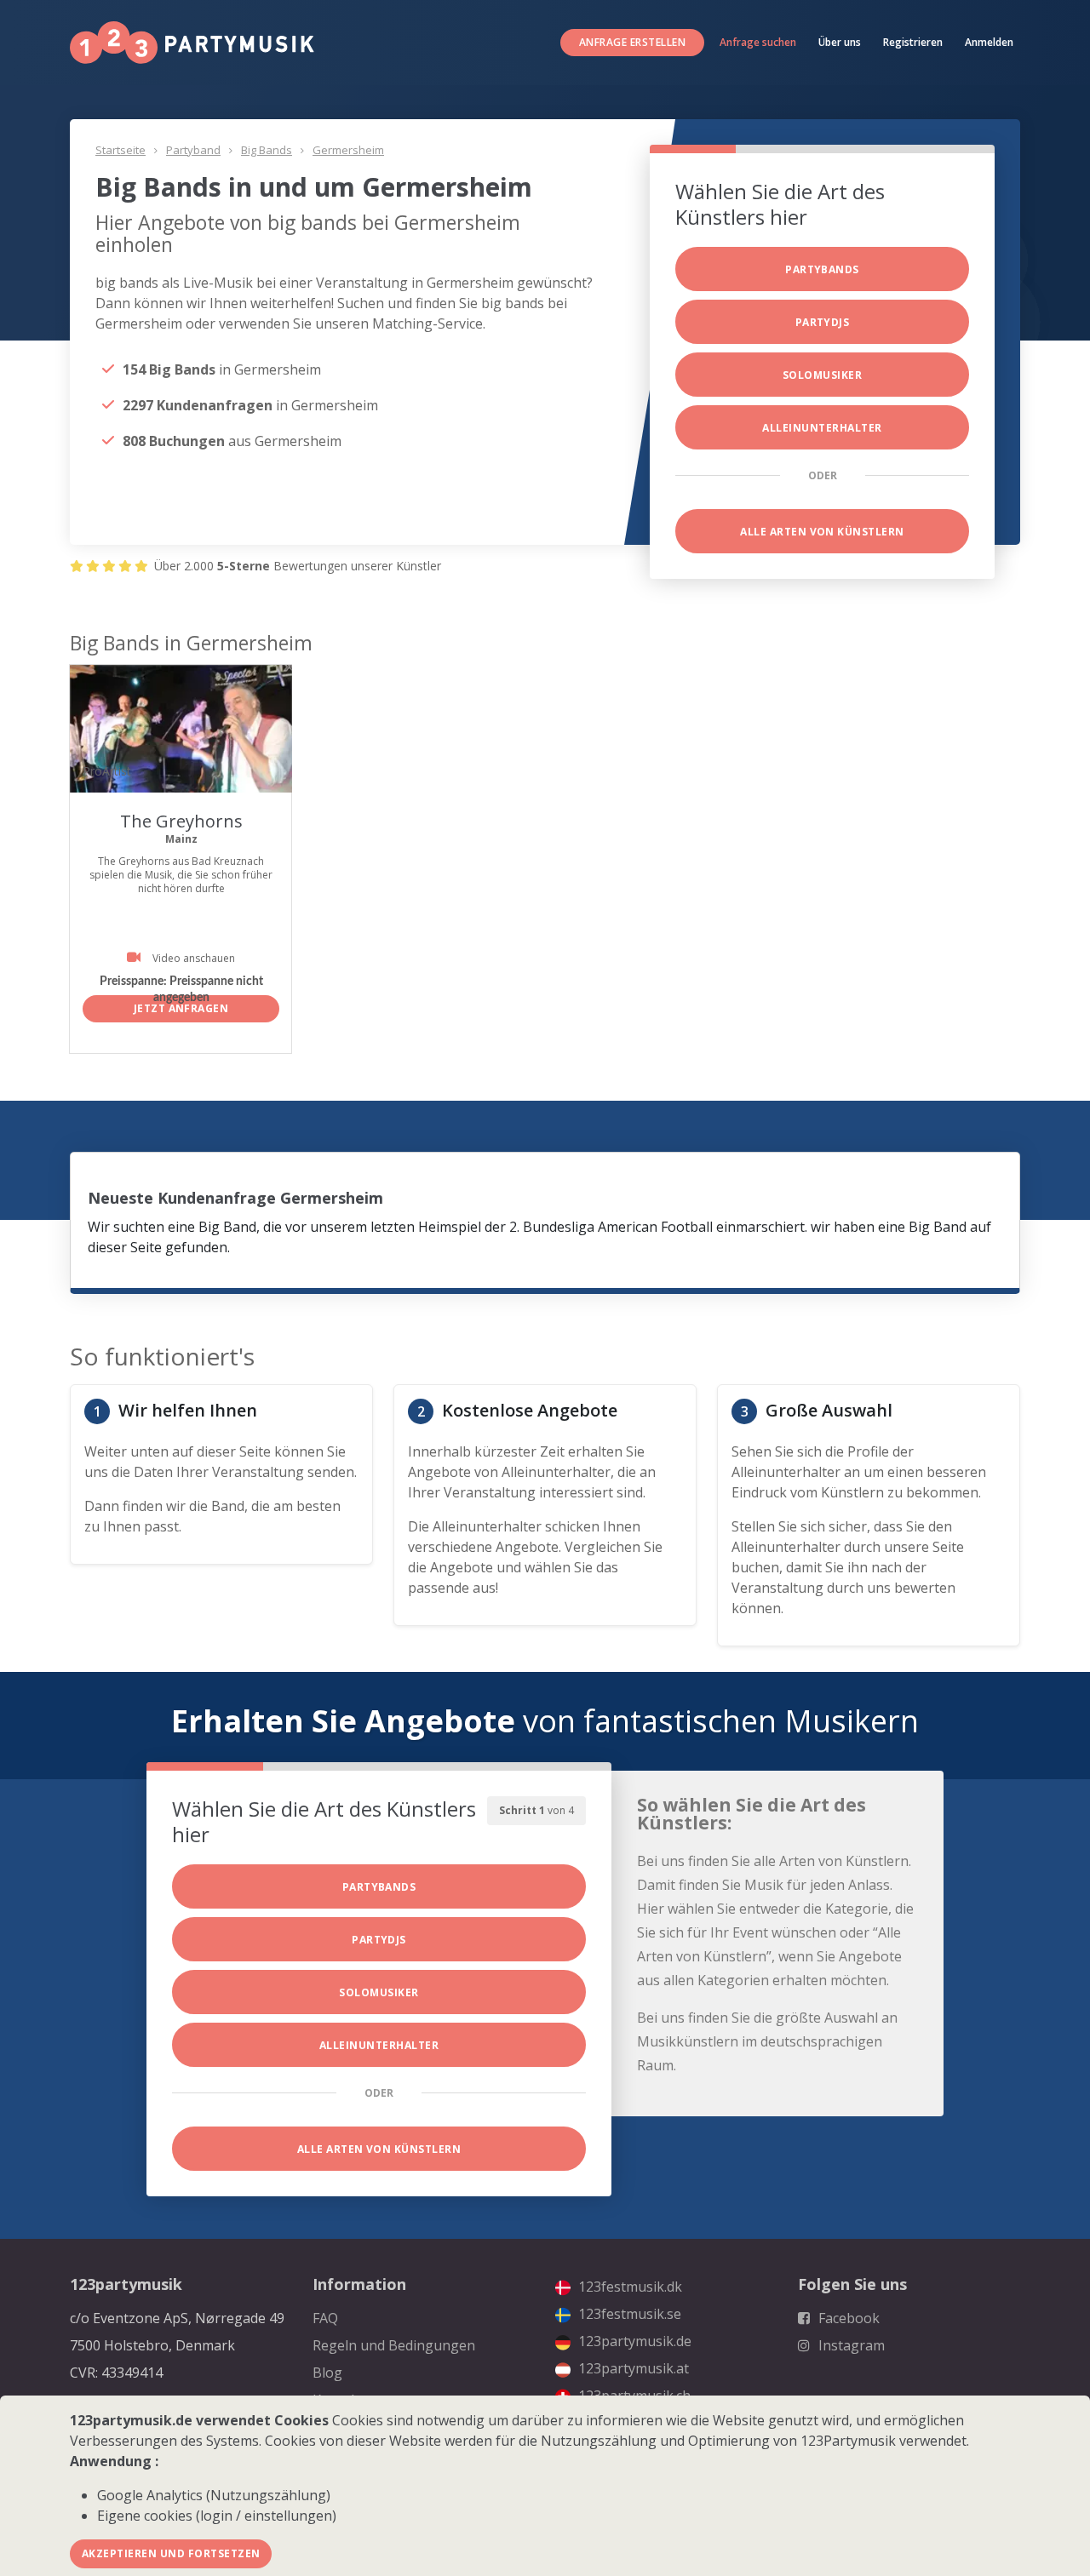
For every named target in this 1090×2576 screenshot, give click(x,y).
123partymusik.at (632, 2368)
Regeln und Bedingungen (394, 2345)
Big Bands (267, 150)
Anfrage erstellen (632, 42)
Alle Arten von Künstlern (822, 532)
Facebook (847, 2318)
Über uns (840, 42)
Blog (327, 2373)
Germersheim (348, 150)
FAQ (325, 2318)
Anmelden (989, 42)
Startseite (120, 150)
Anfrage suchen (758, 42)
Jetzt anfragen (181, 1008)
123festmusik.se (628, 2314)
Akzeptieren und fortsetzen (171, 2553)
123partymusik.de (633, 2341)
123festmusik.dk (628, 2287)
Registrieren (913, 42)
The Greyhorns (181, 821)
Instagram (850, 2345)
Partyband (193, 150)
